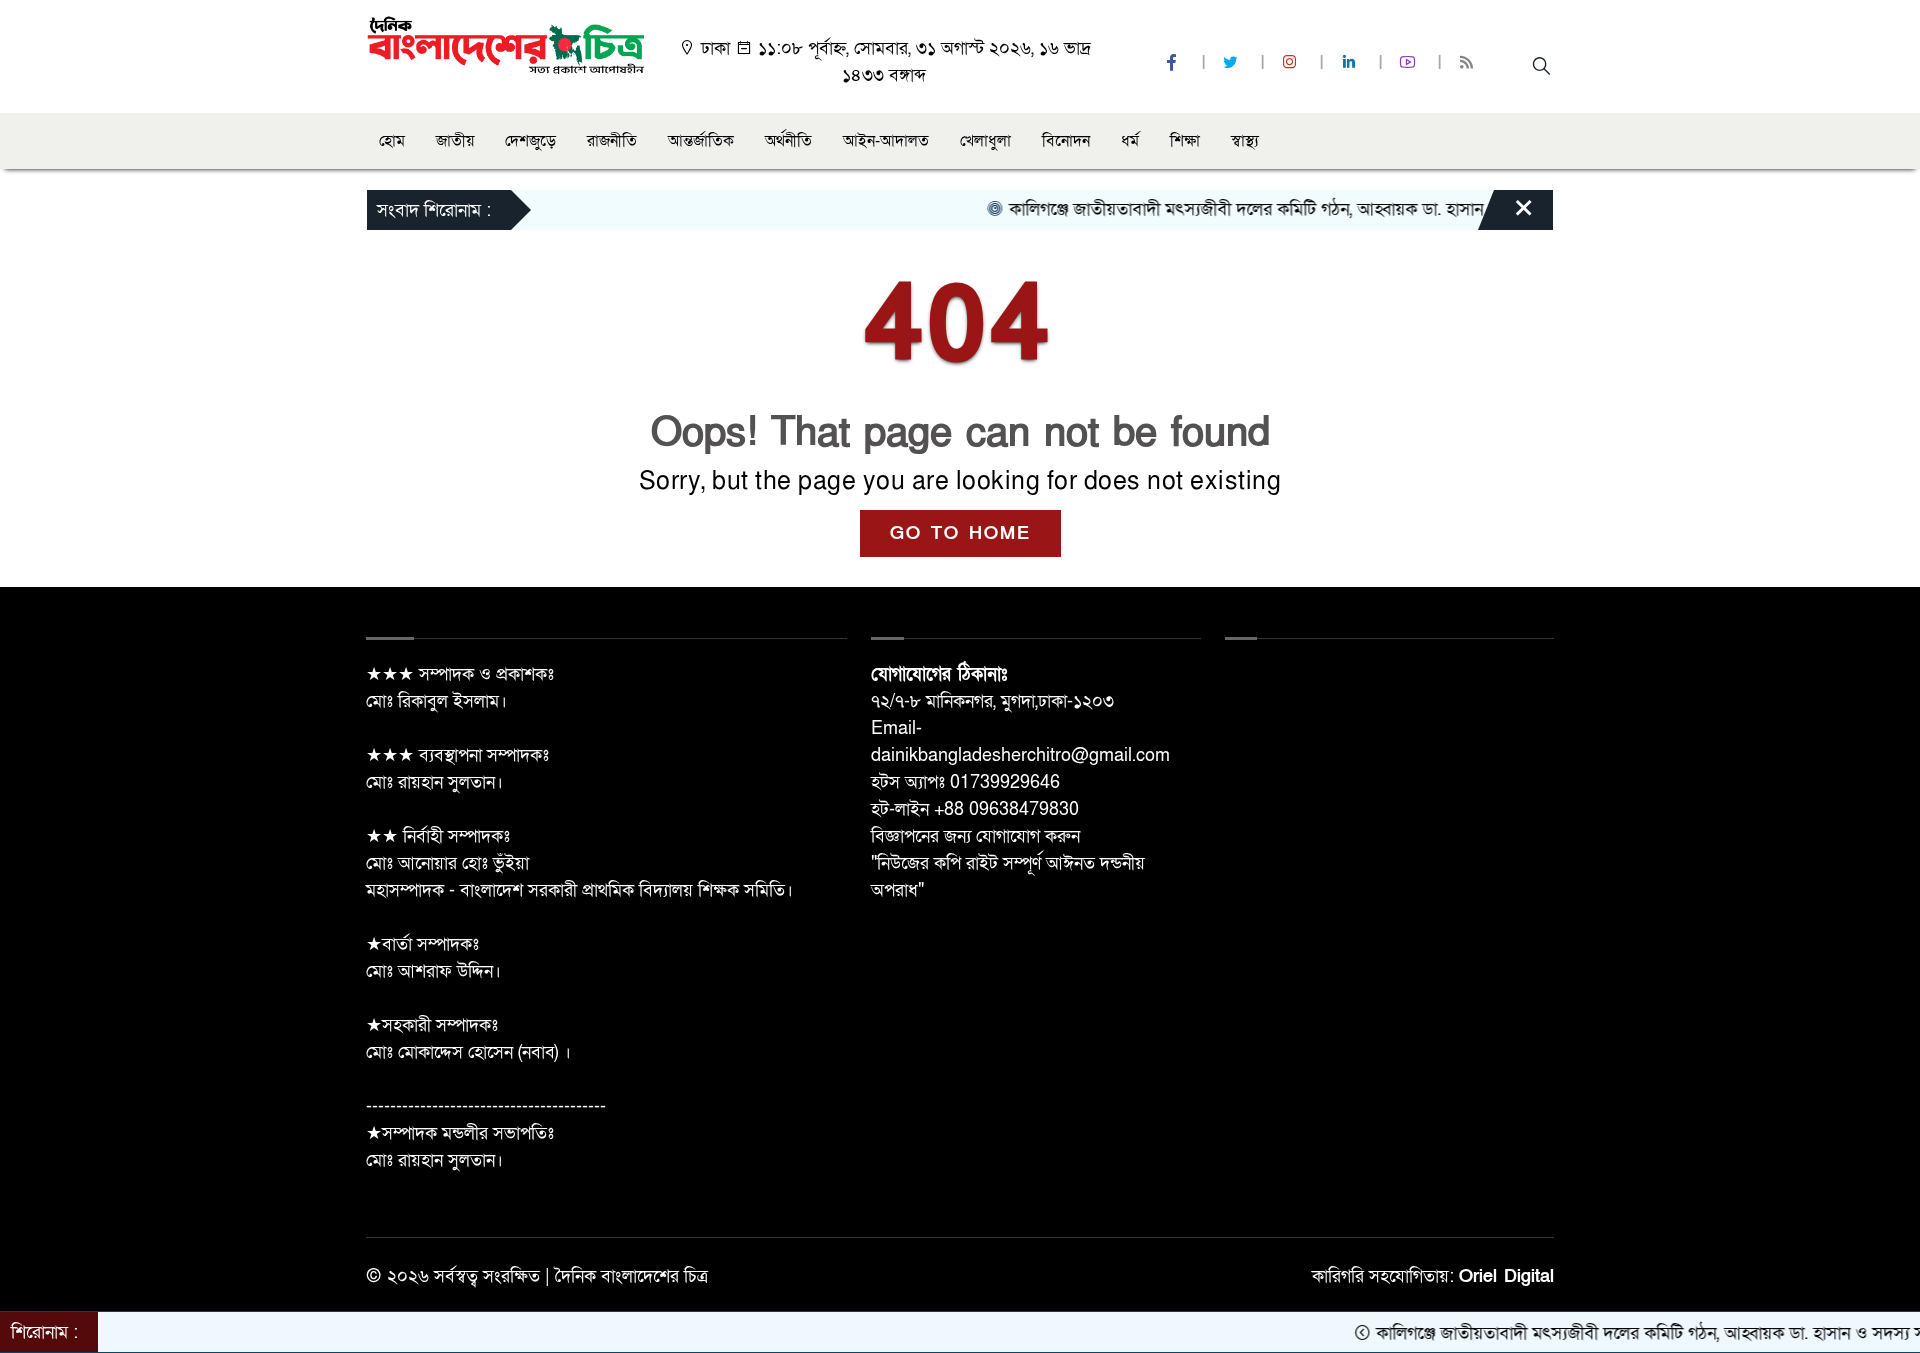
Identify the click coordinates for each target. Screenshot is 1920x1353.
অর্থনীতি (788, 141)
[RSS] (1469, 63)
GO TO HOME (960, 533)
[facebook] (1174, 63)
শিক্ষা (1185, 141)
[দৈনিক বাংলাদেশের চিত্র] (505, 43)
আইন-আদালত (886, 141)
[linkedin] (1351, 63)
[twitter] (1233, 63)
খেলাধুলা (985, 141)
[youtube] (1410, 63)
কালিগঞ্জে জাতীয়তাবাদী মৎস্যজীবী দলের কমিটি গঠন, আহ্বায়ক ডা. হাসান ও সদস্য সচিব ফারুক (1287, 209)
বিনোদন (1066, 141)
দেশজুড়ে (530, 141)
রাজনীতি (612, 141)
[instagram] (1292, 63)
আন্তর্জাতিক (701, 141)
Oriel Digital (1506, 1276)
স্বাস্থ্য (1245, 141)
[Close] (1506, 215)
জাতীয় (455, 141)
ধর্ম (1130, 141)
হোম (392, 141)
